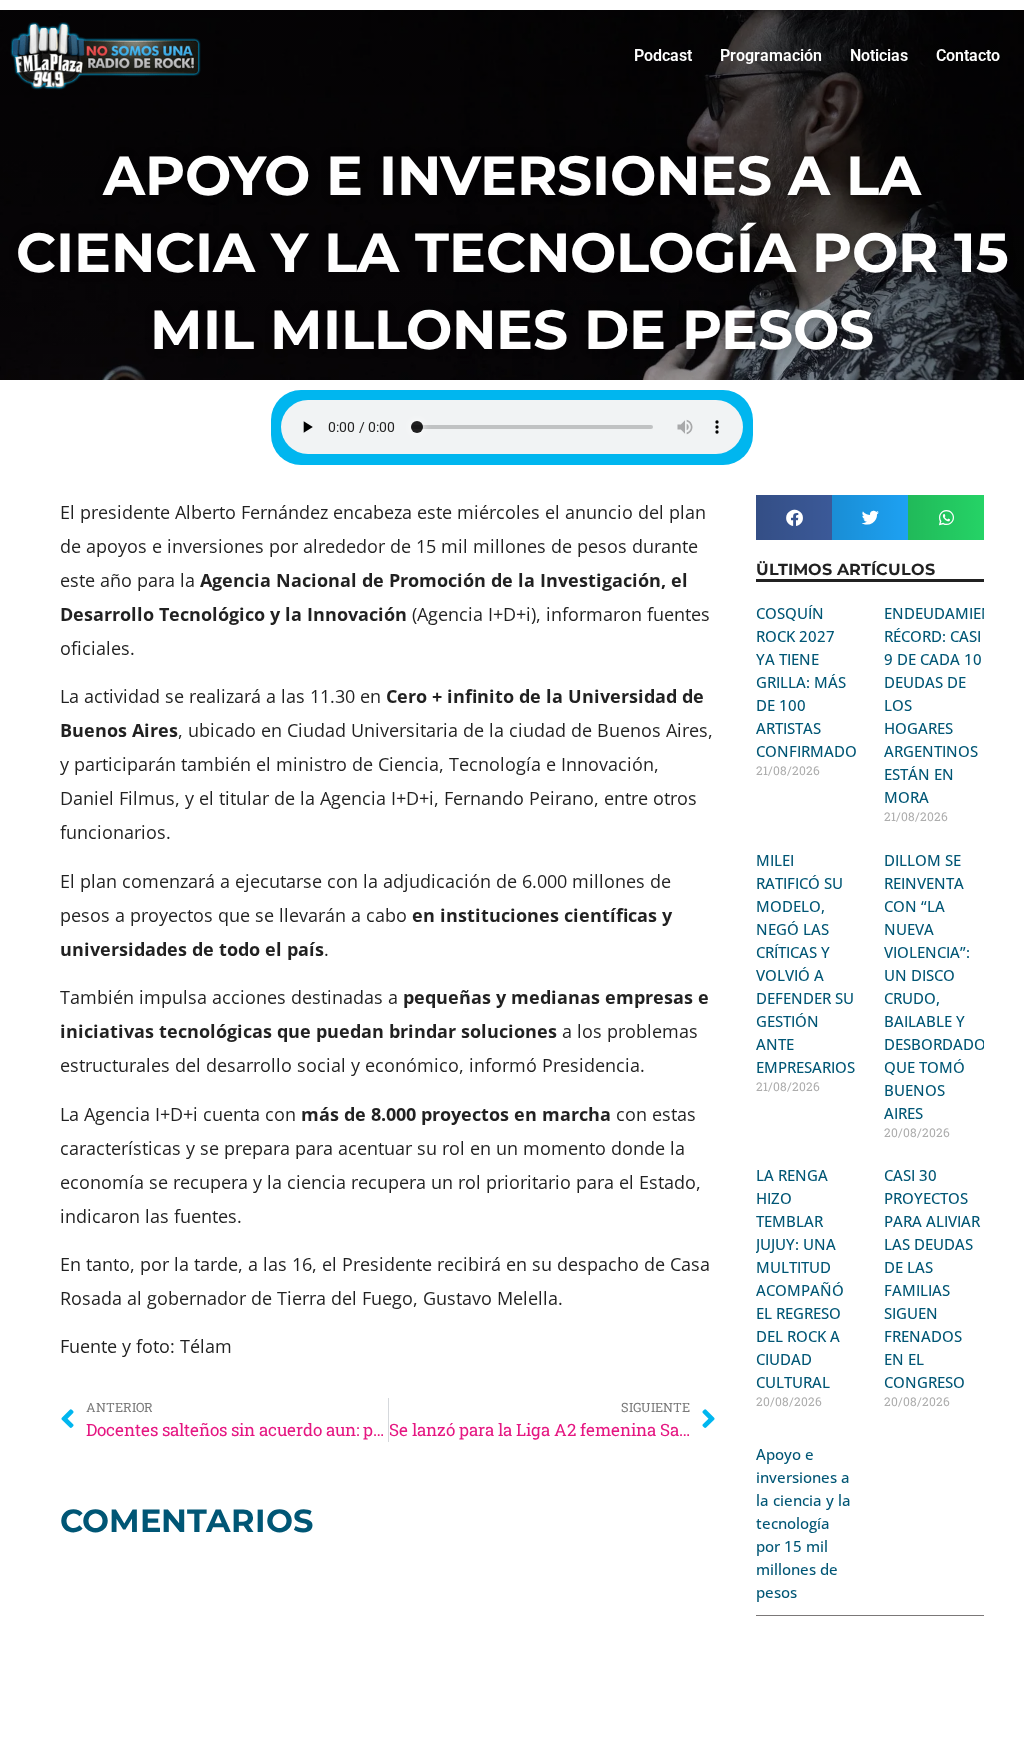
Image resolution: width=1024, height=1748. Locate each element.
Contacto (968, 55)
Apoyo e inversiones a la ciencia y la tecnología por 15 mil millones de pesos (803, 1523)
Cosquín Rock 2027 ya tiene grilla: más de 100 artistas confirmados (810, 682)
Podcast (663, 55)
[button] (794, 517)
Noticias (879, 55)
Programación (771, 55)
